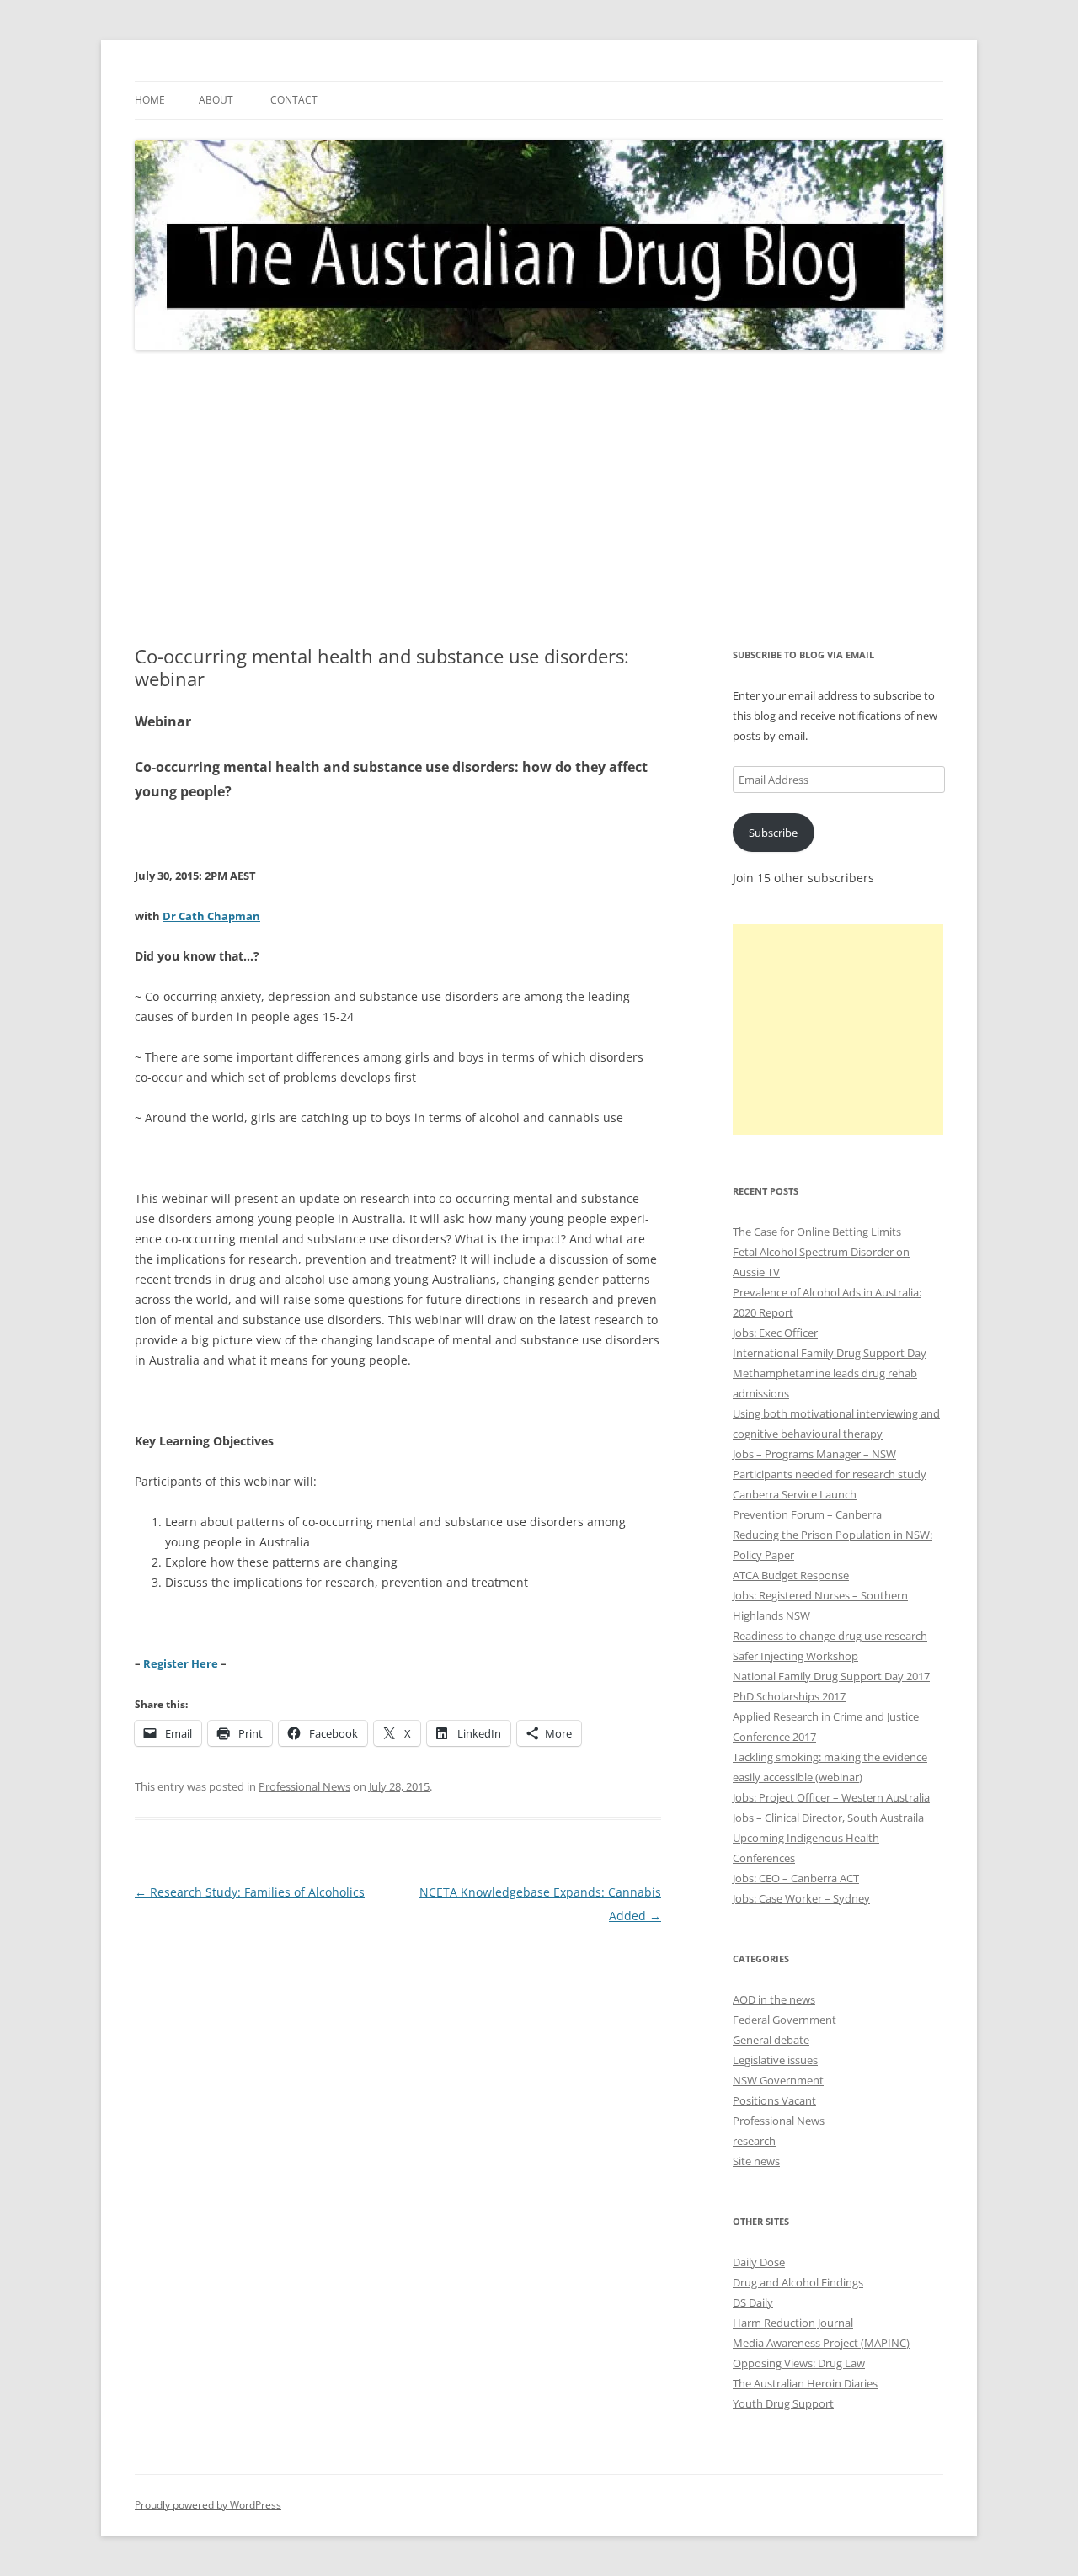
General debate (771, 2040)
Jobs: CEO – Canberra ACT (796, 1878)
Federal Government (784, 2020)
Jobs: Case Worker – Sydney (801, 1898)
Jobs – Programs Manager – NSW (814, 1454)
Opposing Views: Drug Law (799, 2363)
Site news (756, 2161)
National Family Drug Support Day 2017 (831, 1676)
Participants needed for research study (830, 1474)
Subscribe (773, 833)
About (216, 100)
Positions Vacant (774, 2100)
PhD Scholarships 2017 (789, 1696)
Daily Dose (759, 2262)
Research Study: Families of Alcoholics (250, 1892)
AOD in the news (774, 1999)
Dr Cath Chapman (211, 916)
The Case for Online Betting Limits (817, 1232)
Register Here (181, 1663)
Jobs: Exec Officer (775, 1333)
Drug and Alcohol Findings (798, 2282)
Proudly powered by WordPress (208, 2505)
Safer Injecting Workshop (795, 1656)
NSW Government (778, 2080)
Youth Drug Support (783, 2403)
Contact (294, 100)
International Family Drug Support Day (830, 1353)
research (754, 2141)
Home (150, 100)
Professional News (304, 1786)
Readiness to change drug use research (830, 1636)
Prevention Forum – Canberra (807, 1514)
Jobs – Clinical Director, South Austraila (828, 1818)
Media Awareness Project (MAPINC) (821, 2343)
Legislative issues (775, 2060)
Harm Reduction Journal (793, 2323)
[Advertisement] (539, 498)
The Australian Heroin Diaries (805, 2383)
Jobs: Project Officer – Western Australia (831, 1797)
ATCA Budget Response (791, 1575)
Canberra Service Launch (795, 1494)
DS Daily (753, 2302)
